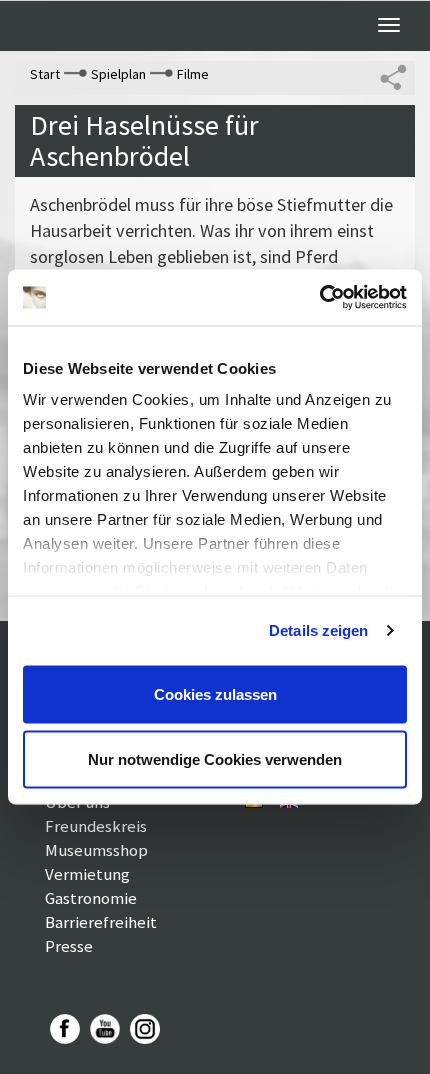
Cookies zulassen (215, 693)
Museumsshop (96, 850)
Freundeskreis (96, 826)
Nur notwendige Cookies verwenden (215, 759)
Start (45, 74)
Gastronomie (91, 898)
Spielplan (118, 74)
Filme (193, 74)
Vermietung (87, 874)
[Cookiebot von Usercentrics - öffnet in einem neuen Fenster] (319, 298)
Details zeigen (318, 630)
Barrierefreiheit (101, 922)
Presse (69, 946)
